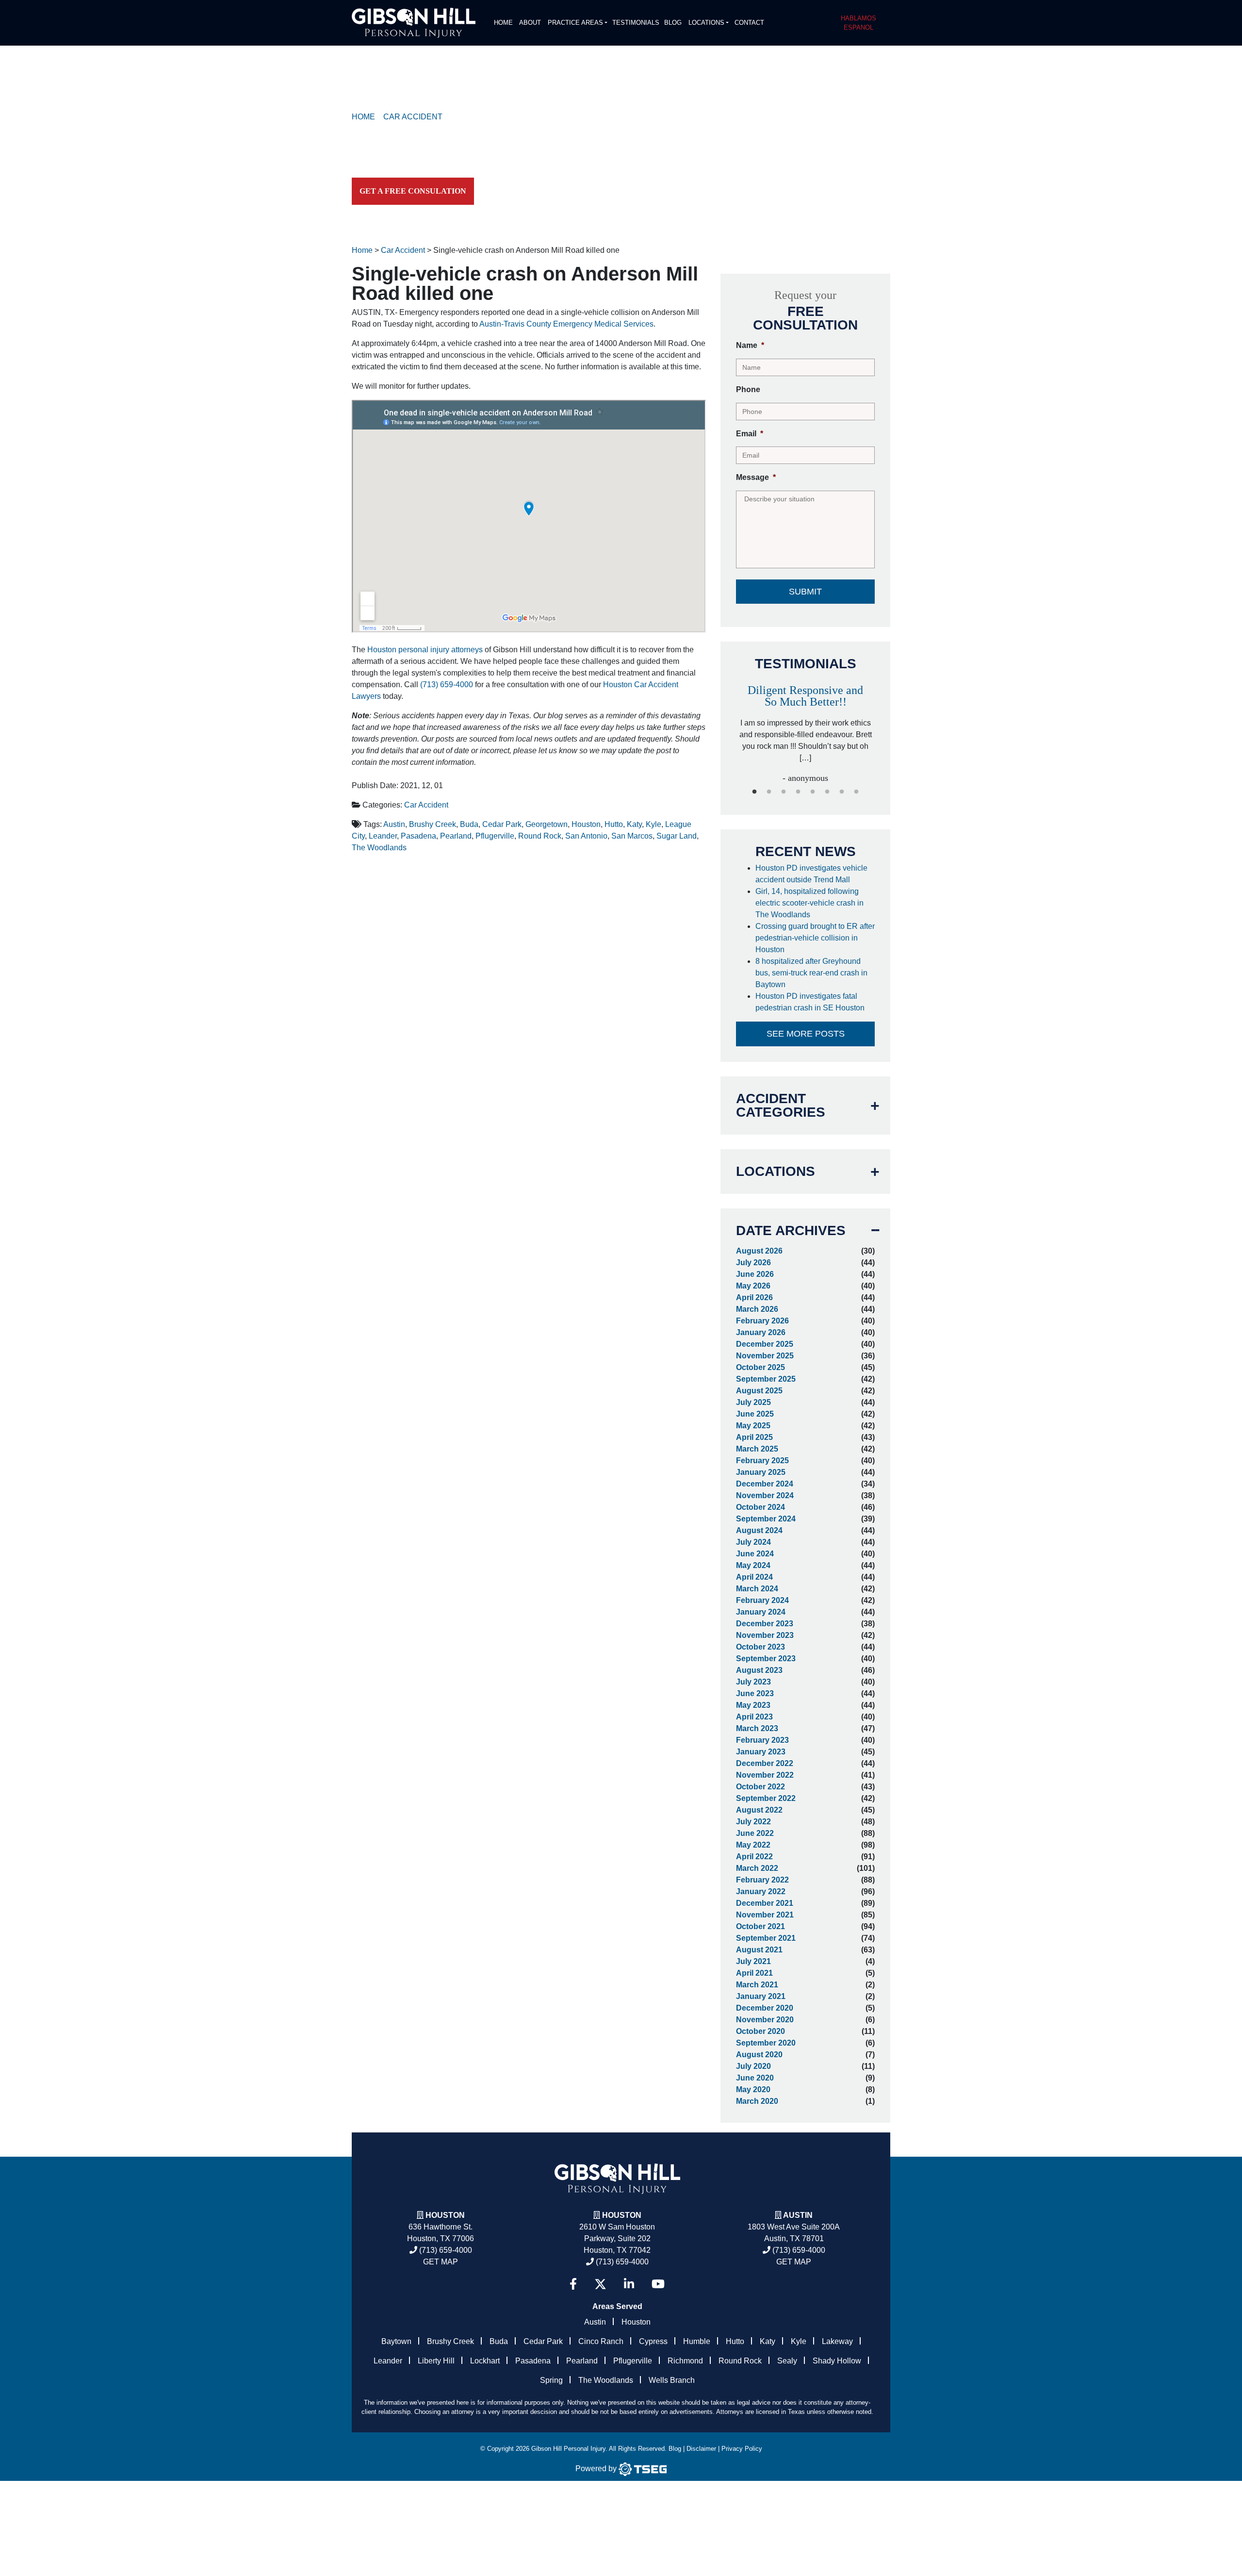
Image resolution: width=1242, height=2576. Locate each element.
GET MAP (441, 2262)
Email (750, 434)
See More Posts (806, 1034)
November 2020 (765, 2020)
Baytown (396, 2341)
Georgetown (547, 824)
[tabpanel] (805, 724)
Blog (673, 23)
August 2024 (759, 1530)
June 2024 (755, 1554)
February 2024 (762, 1600)
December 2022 (765, 1763)
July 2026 (753, 1263)
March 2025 (757, 1449)
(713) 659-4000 (447, 685)
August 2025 (759, 1391)
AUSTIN (798, 2215)
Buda (469, 824)
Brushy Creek (433, 824)
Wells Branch (672, 2380)
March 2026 (757, 1309)
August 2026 (759, 1251)
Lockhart (485, 2361)
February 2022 (762, 1880)
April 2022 (754, 1857)
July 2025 (753, 1402)
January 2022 (761, 1891)
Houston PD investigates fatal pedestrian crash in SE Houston (811, 1002)
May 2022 (753, 1845)
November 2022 (765, 1775)
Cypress (653, 2341)
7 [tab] (842, 792)
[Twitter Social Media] (600, 2284)
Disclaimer (701, 2449)
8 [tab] (856, 792)
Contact (749, 23)
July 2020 (753, 2066)
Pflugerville (495, 836)
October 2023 (760, 1647)
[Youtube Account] (658, 2284)
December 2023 (765, 1624)
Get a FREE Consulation (413, 191)
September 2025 (766, 1379)
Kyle (654, 824)
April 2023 (754, 1717)
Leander (383, 836)
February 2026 (762, 1321)
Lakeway (837, 2341)
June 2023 (755, 1693)
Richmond (685, 2361)
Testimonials (636, 23)
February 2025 (762, 1461)
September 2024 (766, 1519)
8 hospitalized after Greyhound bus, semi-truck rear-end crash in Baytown (811, 973)
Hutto (614, 824)
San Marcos (632, 836)
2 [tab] (769, 792)
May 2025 (753, 1426)
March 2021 (757, 1985)
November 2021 (765, 1915)
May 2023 (753, 1705)
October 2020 (760, 2031)
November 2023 (765, 1635)
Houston (586, 824)
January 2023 (761, 1752)
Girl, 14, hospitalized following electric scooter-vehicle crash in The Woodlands (809, 903)
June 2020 (755, 2078)
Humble (697, 2341)
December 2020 (765, 2008)
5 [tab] (813, 792)
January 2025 (761, 1472)
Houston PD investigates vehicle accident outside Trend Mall (811, 874)
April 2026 (754, 1297)
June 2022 (755, 1833)
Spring (551, 2380)
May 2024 (753, 1565)
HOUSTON (622, 2215)
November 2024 (765, 1495)
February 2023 (762, 1740)
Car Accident (426, 805)
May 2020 (753, 2089)
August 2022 (759, 1810)
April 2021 (754, 1973)
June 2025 (755, 1414)
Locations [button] (706, 23)
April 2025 (754, 1437)
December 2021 (765, 1903)
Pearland (456, 836)
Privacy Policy (742, 2449)
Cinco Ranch (601, 2341)
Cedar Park (502, 824)
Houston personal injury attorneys (425, 650)
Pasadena (418, 836)
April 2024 (754, 1577)
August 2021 (759, 1950)
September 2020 (766, 2043)
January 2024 (761, 1612)
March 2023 (757, 1728)
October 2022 (760, 1787)
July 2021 (753, 1961)
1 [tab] (754, 792)
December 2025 (765, 1344)
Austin (394, 824)
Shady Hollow (837, 2361)
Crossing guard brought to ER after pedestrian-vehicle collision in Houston (815, 938)
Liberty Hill (436, 2361)
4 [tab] (798, 792)
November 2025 (765, 1356)
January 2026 (761, 1332)
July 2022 (753, 1822)
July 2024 (753, 1542)
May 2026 (753, 1286)
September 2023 (766, 1659)
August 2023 (759, 1670)
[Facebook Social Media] (573, 2284)
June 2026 (755, 1274)
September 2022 (766, 1798)
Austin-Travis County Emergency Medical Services (566, 324)
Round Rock (540, 836)
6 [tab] (827, 792)
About (530, 23)
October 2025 (760, 1367)
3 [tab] (784, 792)
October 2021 (760, 1926)
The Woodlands (379, 848)
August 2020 (759, 2055)
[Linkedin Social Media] (629, 2284)
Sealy (787, 2361)
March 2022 (757, 1868)
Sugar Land (677, 836)
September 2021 (766, 1938)
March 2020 (757, 2101)
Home (503, 23)
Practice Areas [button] (575, 23)
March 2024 (757, 1589)
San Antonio (586, 836)
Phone (748, 389)
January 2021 (761, 1996)
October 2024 (760, 1507)
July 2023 (753, 1682)
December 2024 (765, 1484)
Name (750, 345)
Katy (634, 824)
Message (756, 477)
